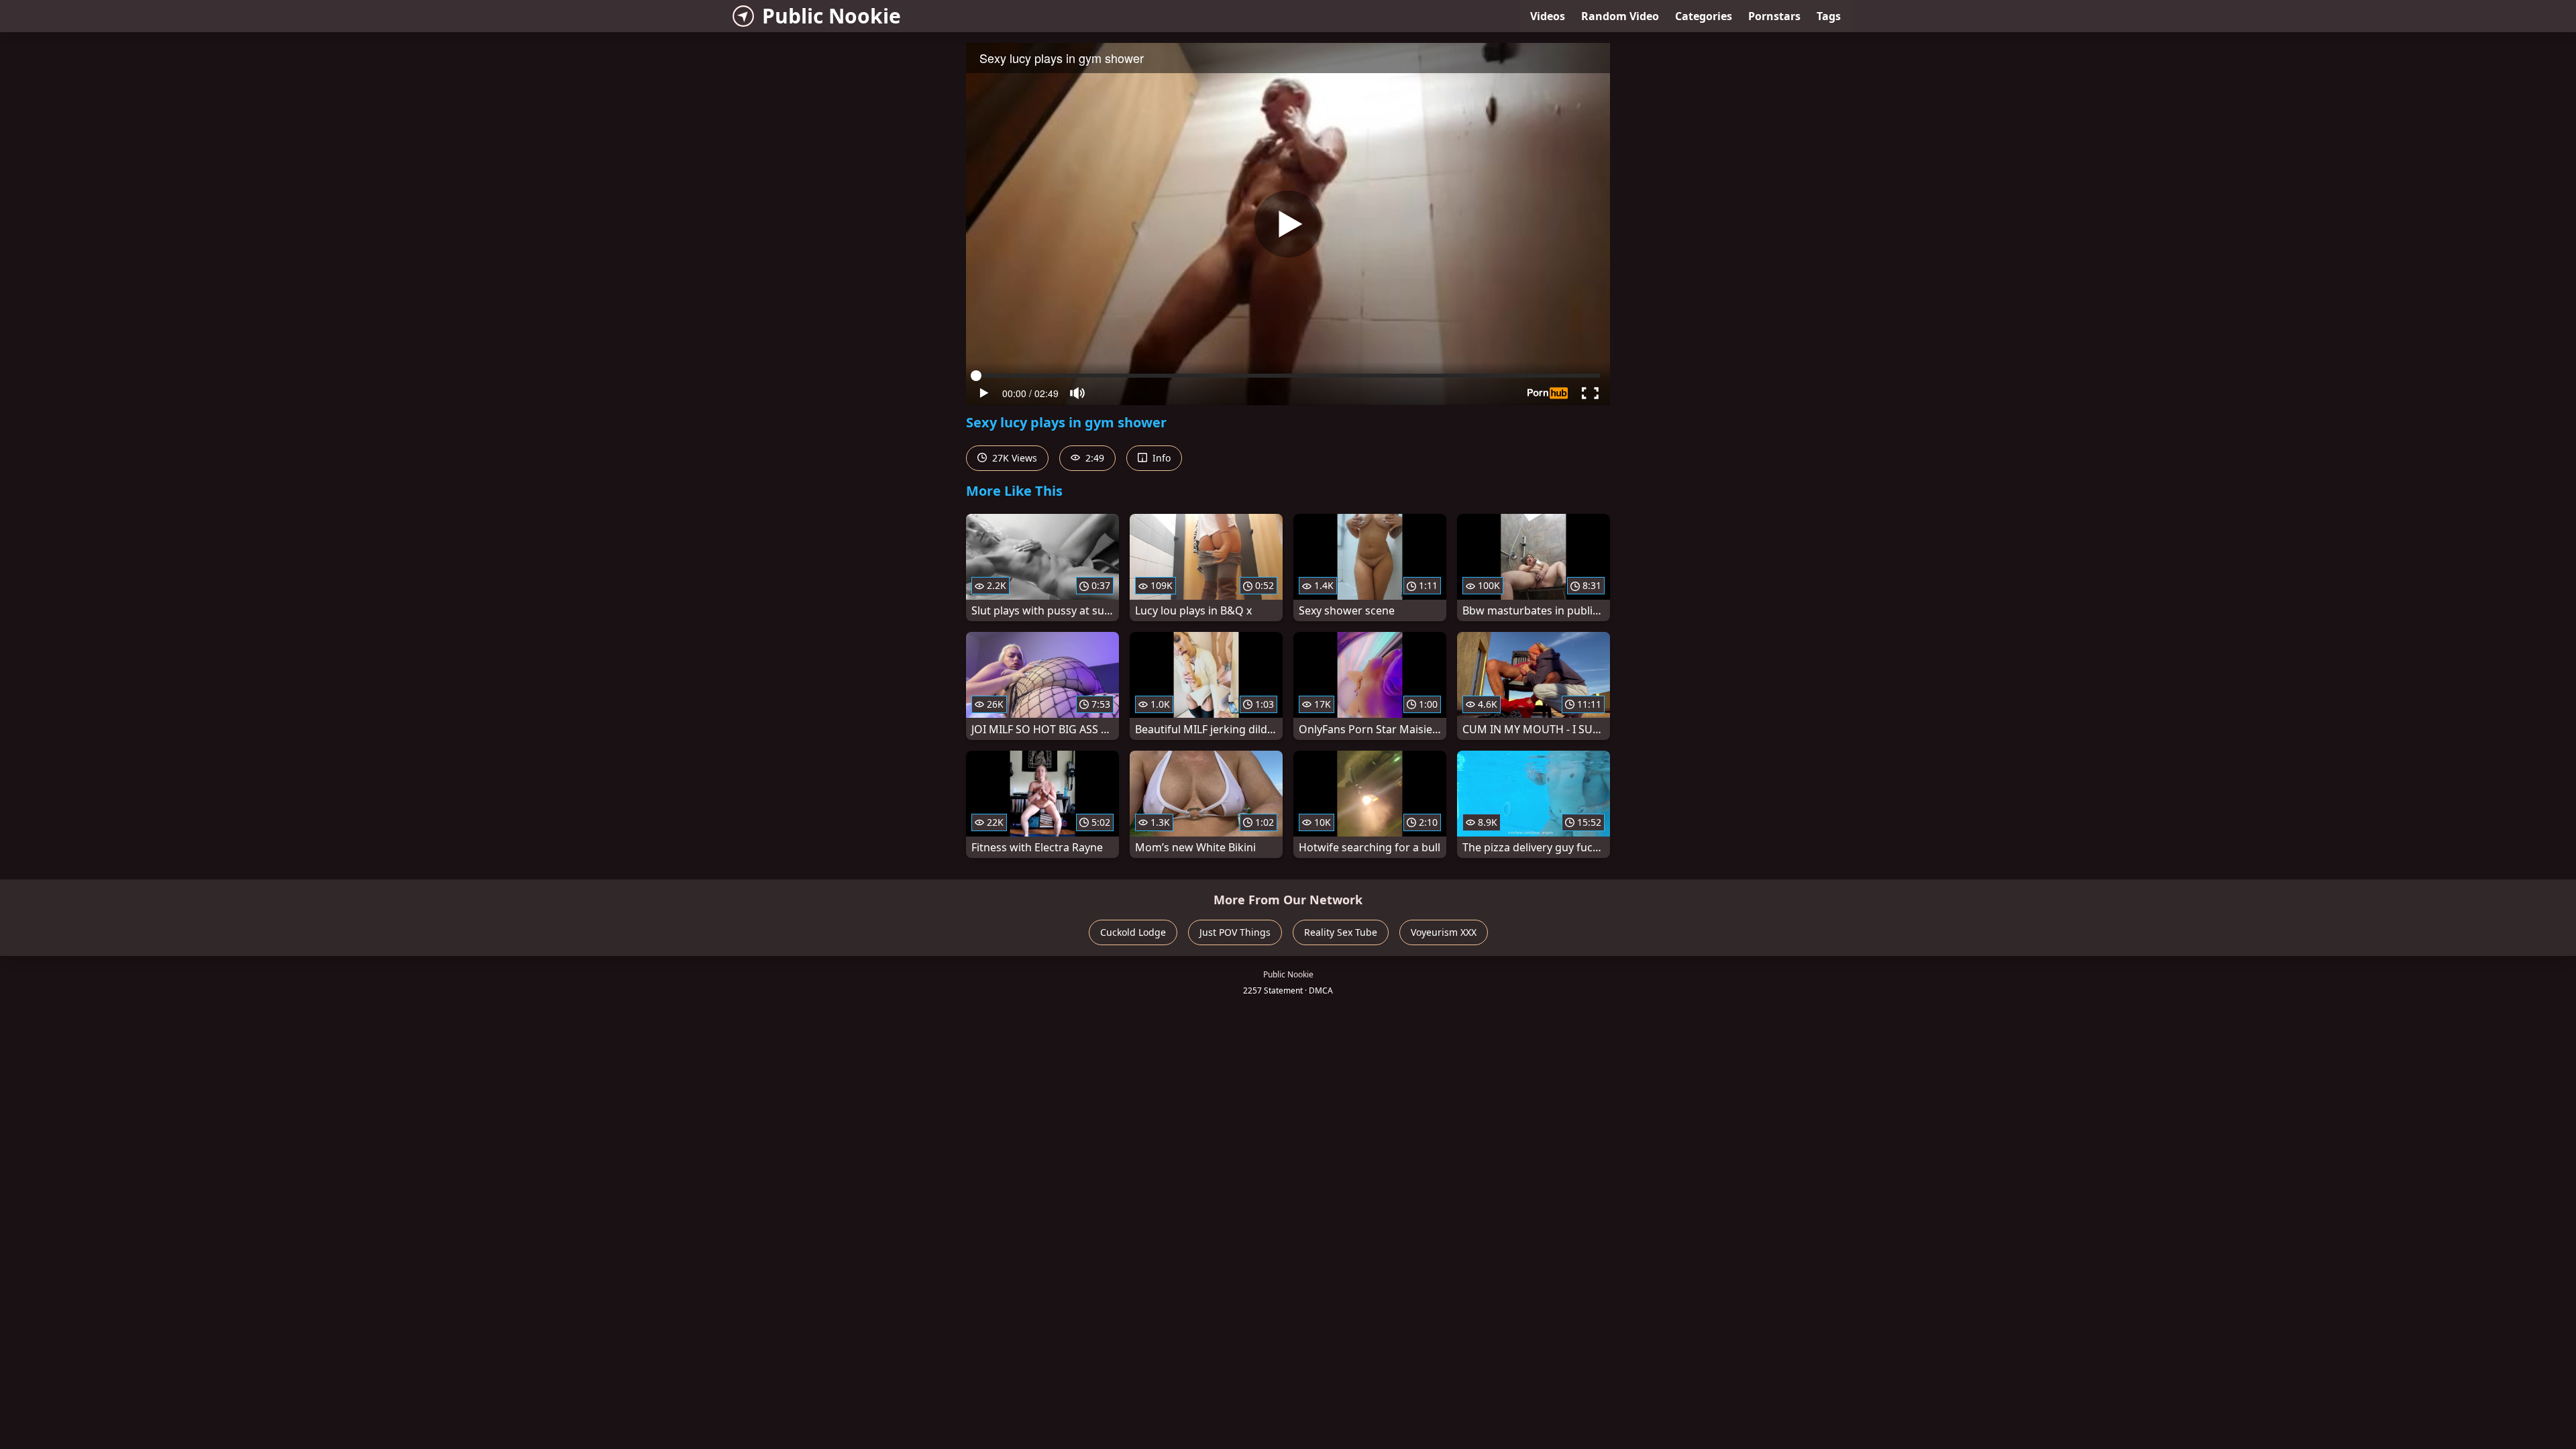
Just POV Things (1235, 932)
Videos (1548, 16)
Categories (1704, 16)
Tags (1829, 16)
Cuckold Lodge (1133, 932)
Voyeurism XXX (1444, 932)
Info (1160, 458)
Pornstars (1774, 16)
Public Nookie (831, 16)
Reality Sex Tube (1341, 932)
